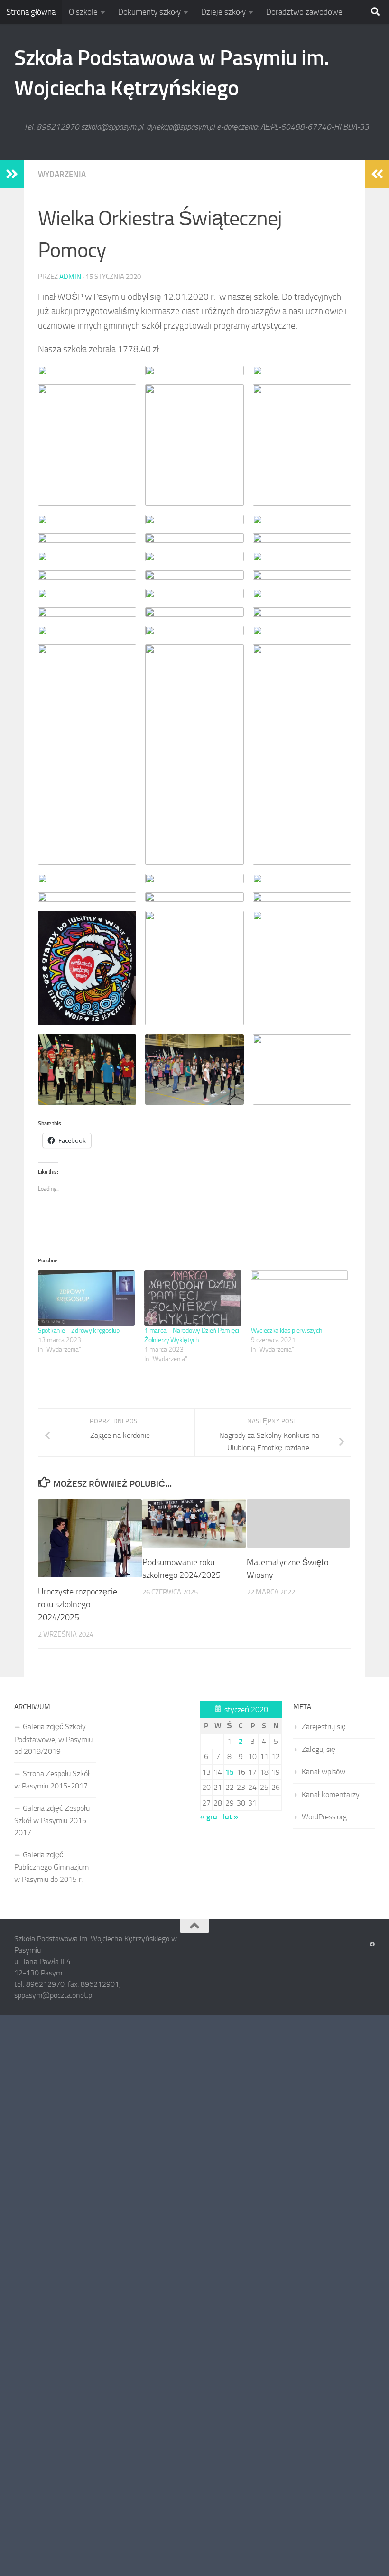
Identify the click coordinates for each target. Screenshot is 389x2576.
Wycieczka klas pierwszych (287, 1330)
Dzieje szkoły (223, 12)
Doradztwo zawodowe (304, 12)
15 (230, 1772)
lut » (231, 1817)
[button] (87, 371)
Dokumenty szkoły (149, 12)
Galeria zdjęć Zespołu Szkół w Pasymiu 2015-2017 (52, 1821)
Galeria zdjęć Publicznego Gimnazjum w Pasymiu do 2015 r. (51, 1867)
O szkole (83, 12)
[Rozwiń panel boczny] (12, 174)
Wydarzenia (62, 174)
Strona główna (31, 12)
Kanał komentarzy (331, 1794)
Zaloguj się (319, 1749)
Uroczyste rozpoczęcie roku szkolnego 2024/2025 (78, 1604)
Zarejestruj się (324, 1727)
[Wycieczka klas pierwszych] (299, 1298)
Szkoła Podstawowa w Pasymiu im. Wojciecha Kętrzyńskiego (172, 73)
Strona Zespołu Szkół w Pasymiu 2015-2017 (52, 1780)
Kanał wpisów (324, 1772)
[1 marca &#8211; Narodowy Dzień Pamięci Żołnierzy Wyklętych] (193, 1298)
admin (70, 277)
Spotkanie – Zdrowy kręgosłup (79, 1330)
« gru (209, 1817)
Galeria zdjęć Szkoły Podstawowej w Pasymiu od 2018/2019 (53, 1739)
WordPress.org (324, 1817)
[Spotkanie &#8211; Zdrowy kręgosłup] (86, 1298)
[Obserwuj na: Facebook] (372, 1945)
